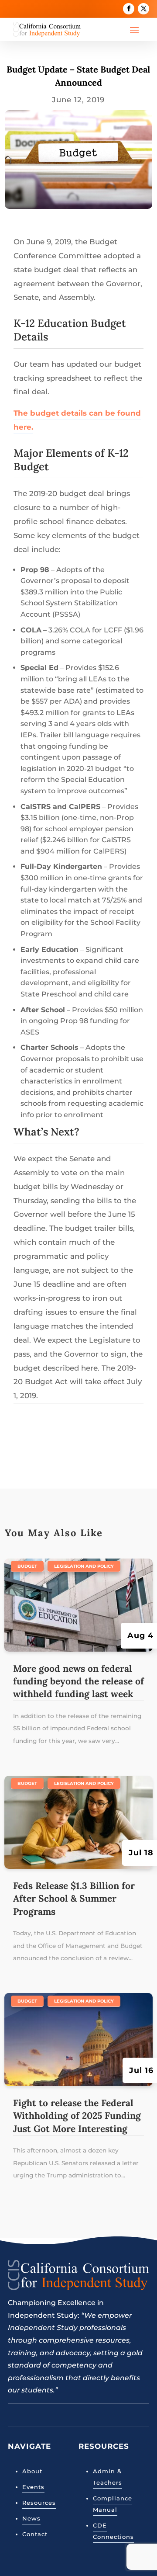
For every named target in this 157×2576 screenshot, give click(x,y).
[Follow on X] (143, 9)
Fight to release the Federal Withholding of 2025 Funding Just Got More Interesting (77, 2116)
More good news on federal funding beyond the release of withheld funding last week (78, 1681)
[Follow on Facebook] (129, 9)
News (31, 2518)
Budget (27, 1566)
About (32, 2471)
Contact (35, 2534)
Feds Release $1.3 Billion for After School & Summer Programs (74, 1899)
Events (33, 2487)
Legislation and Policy (84, 1566)
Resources (39, 2503)
